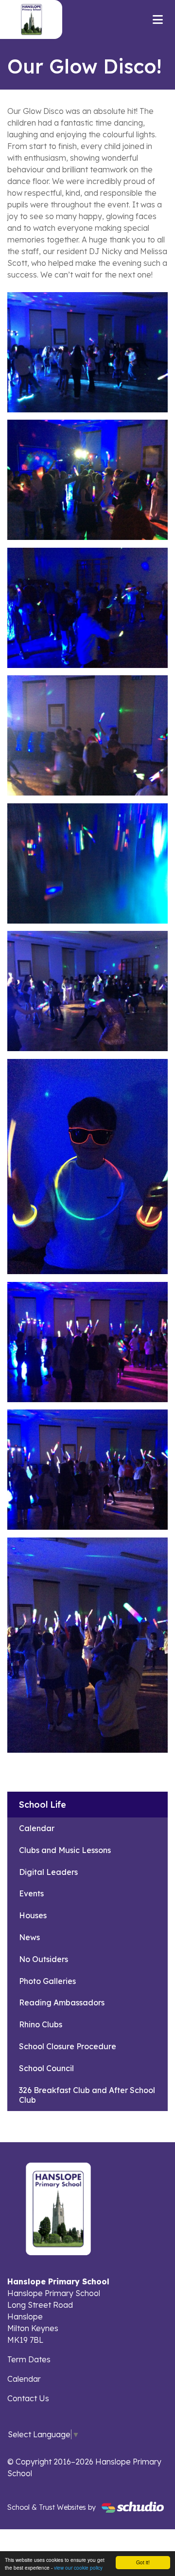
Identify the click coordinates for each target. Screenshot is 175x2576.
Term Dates (29, 2359)
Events (31, 1893)
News (29, 1937)
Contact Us (28, 2398)
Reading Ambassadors (62, 2002)
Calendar (37, 1828)
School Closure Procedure (68, 2046)
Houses (33, 1915)
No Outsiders (44, 1959)
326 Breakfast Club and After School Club (87, 2095)
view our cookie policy (78, 2567)
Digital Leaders (48, 1872)
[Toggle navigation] (158, 19)
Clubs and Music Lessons (65, 1850)
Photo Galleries (47, 1981)
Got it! (143, 2562)
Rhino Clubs (41, 2024)
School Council (46, 2068)
